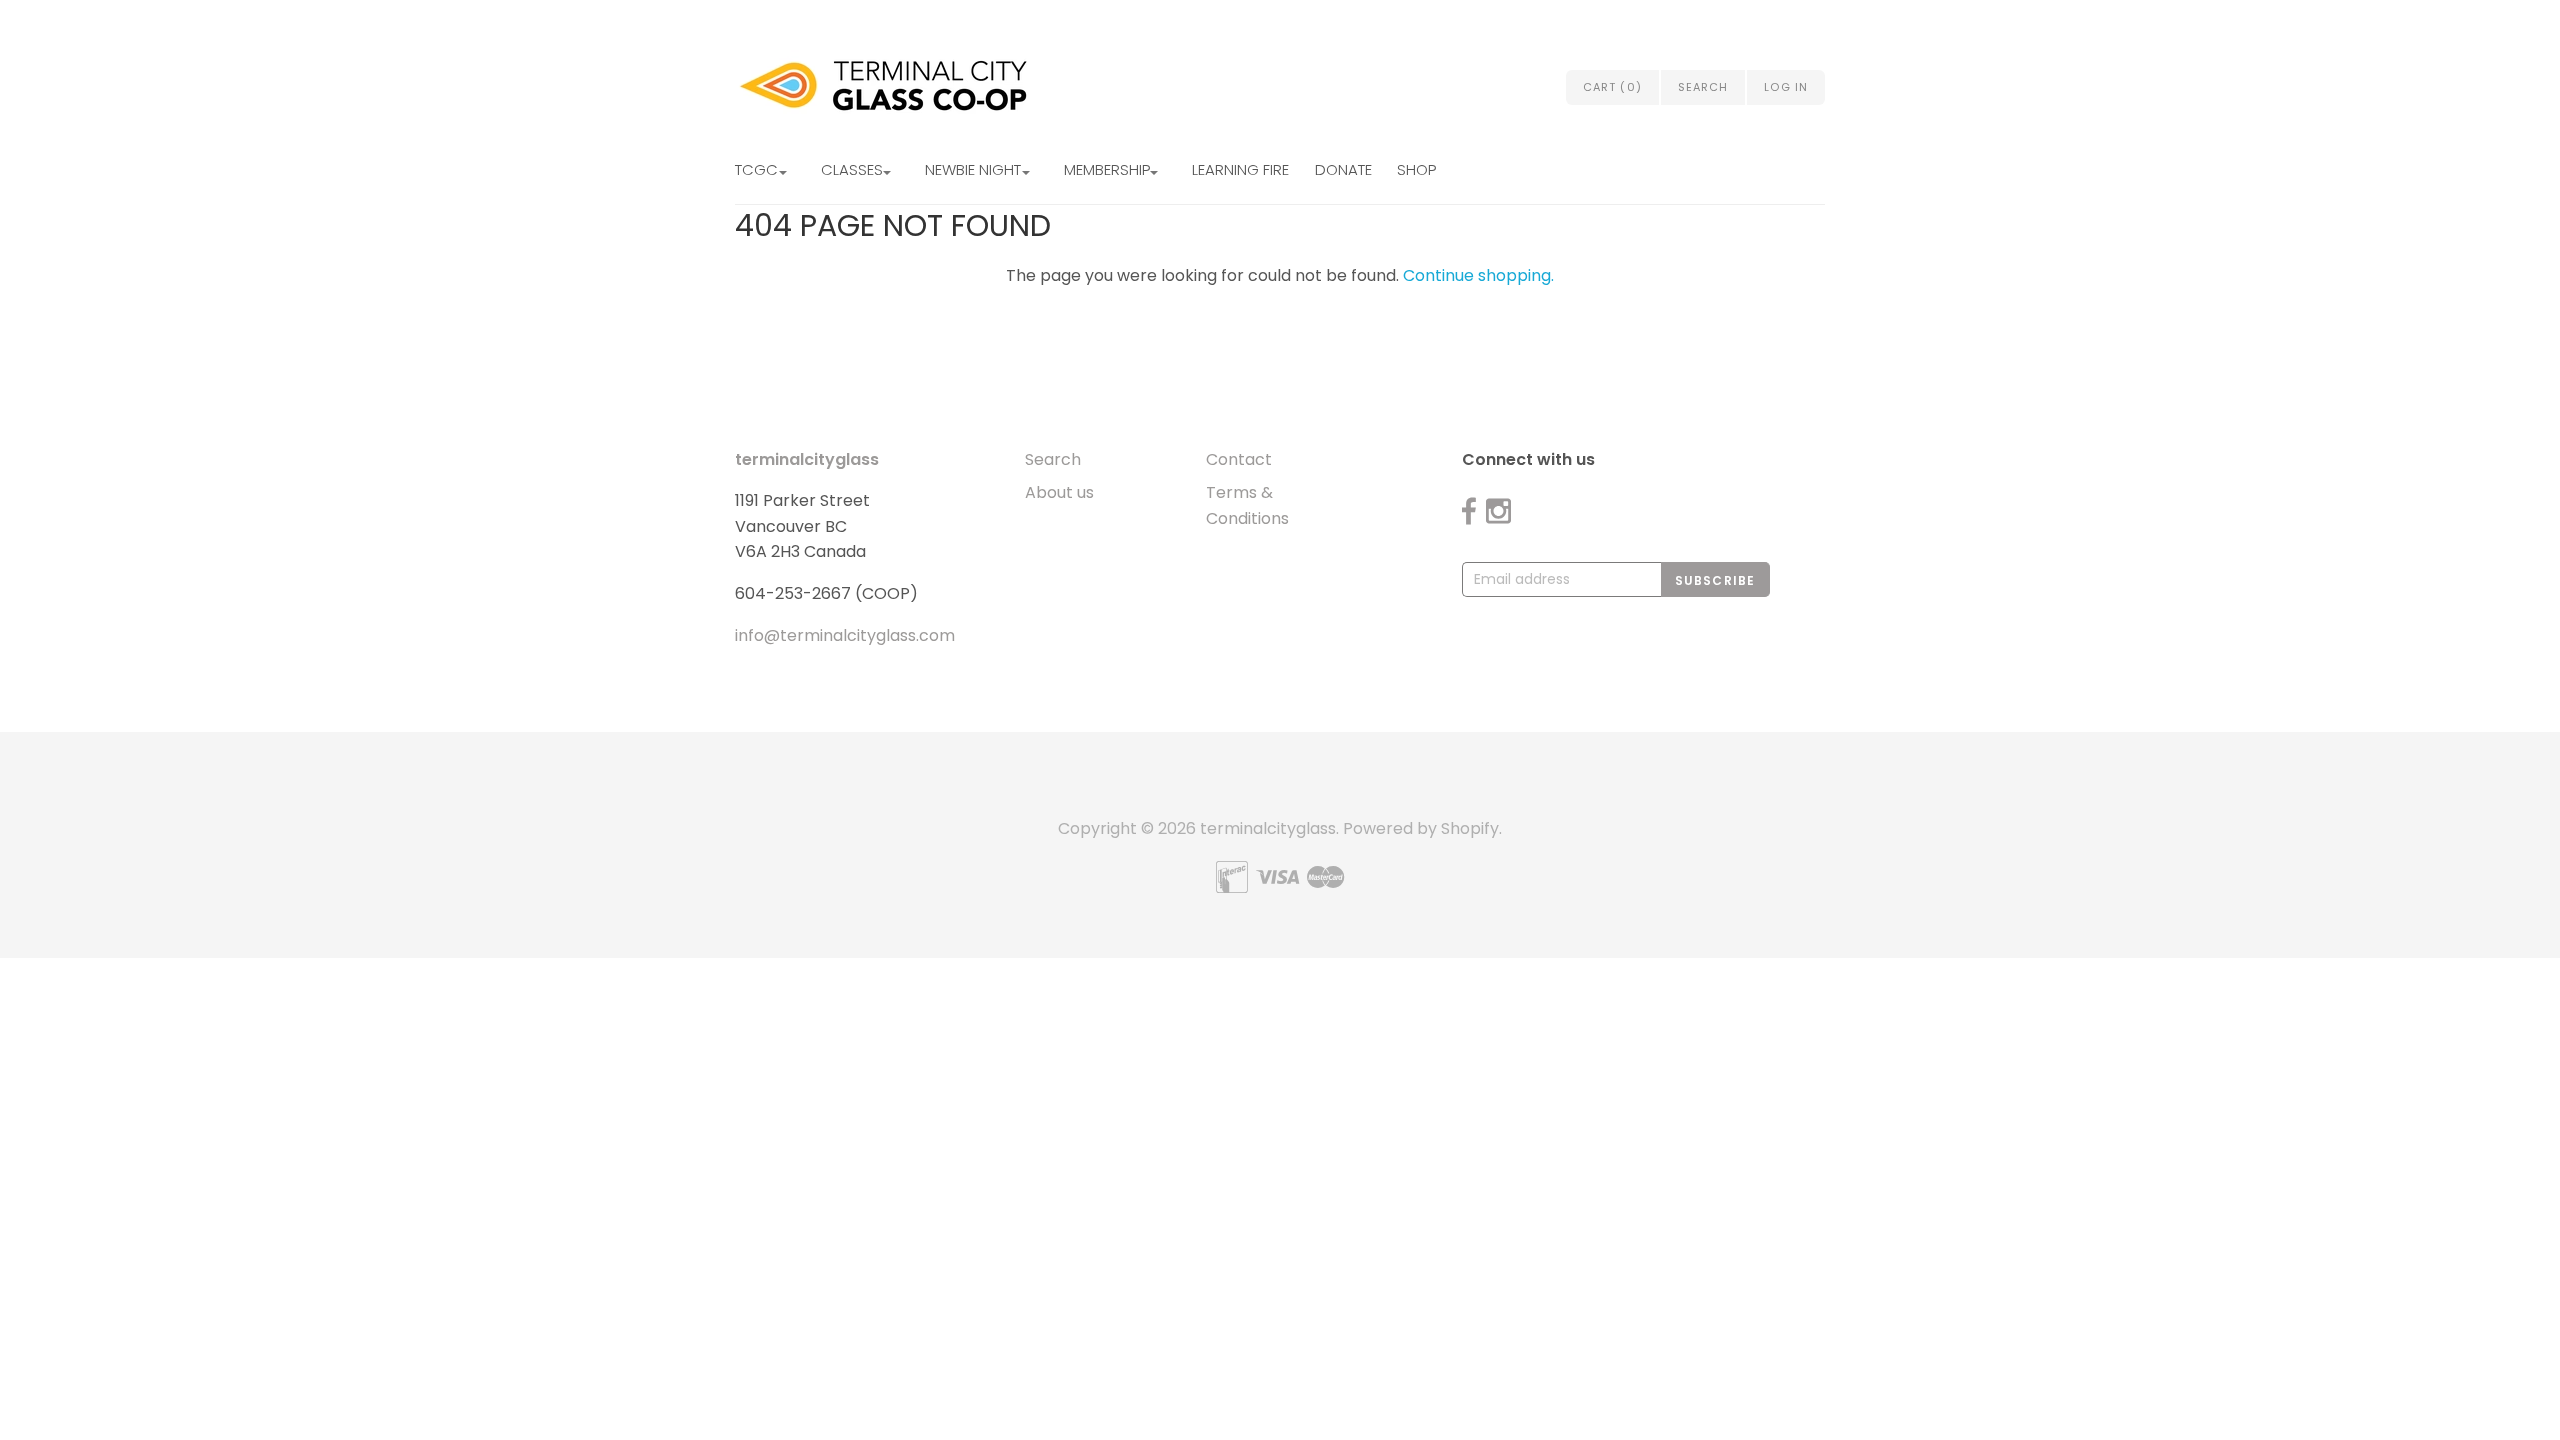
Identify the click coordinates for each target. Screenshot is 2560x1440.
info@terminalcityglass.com (845, 635)
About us (1059, 492)
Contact (1239, 459)
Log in (1786, 87)
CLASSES (852, 169)
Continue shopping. (1478, 275)
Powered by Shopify (1421, 828)
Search (1053, 459)
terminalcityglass (807, 459)
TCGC (756, 169)
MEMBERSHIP (1107, 169)
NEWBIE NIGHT (973, 169)
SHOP (1416, 169)
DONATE (1343, 169)
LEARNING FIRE (1240, 169)
